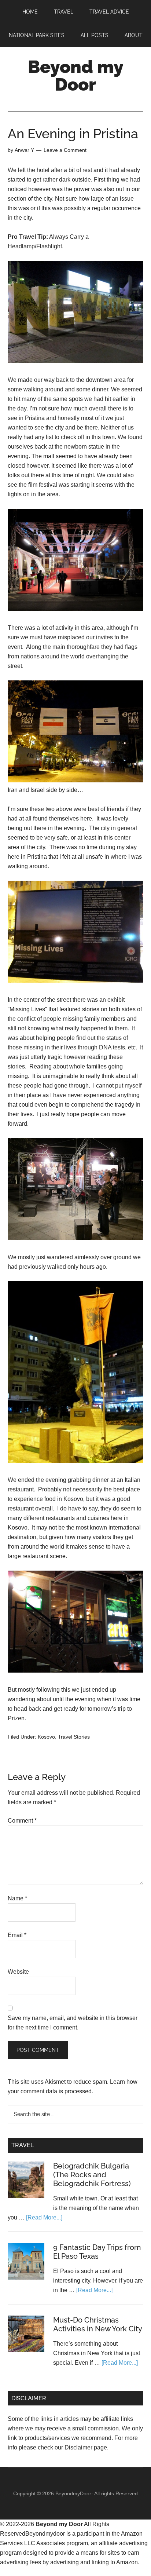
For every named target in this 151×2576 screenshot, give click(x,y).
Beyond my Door (76, 76)
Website (18, 1972)
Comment (22, 1821)
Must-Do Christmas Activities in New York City (98, 2324)
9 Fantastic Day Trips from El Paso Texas (97, 2252)
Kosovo (46, 1737)
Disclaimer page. (86, 2447)
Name (17, 1898)
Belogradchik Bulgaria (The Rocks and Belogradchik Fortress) (92, 2175)
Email (17, 1935)
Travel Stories (74, 1737)
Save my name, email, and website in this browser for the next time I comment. (73, 2023)
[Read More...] (44, 2217)
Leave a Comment (65, 150)
